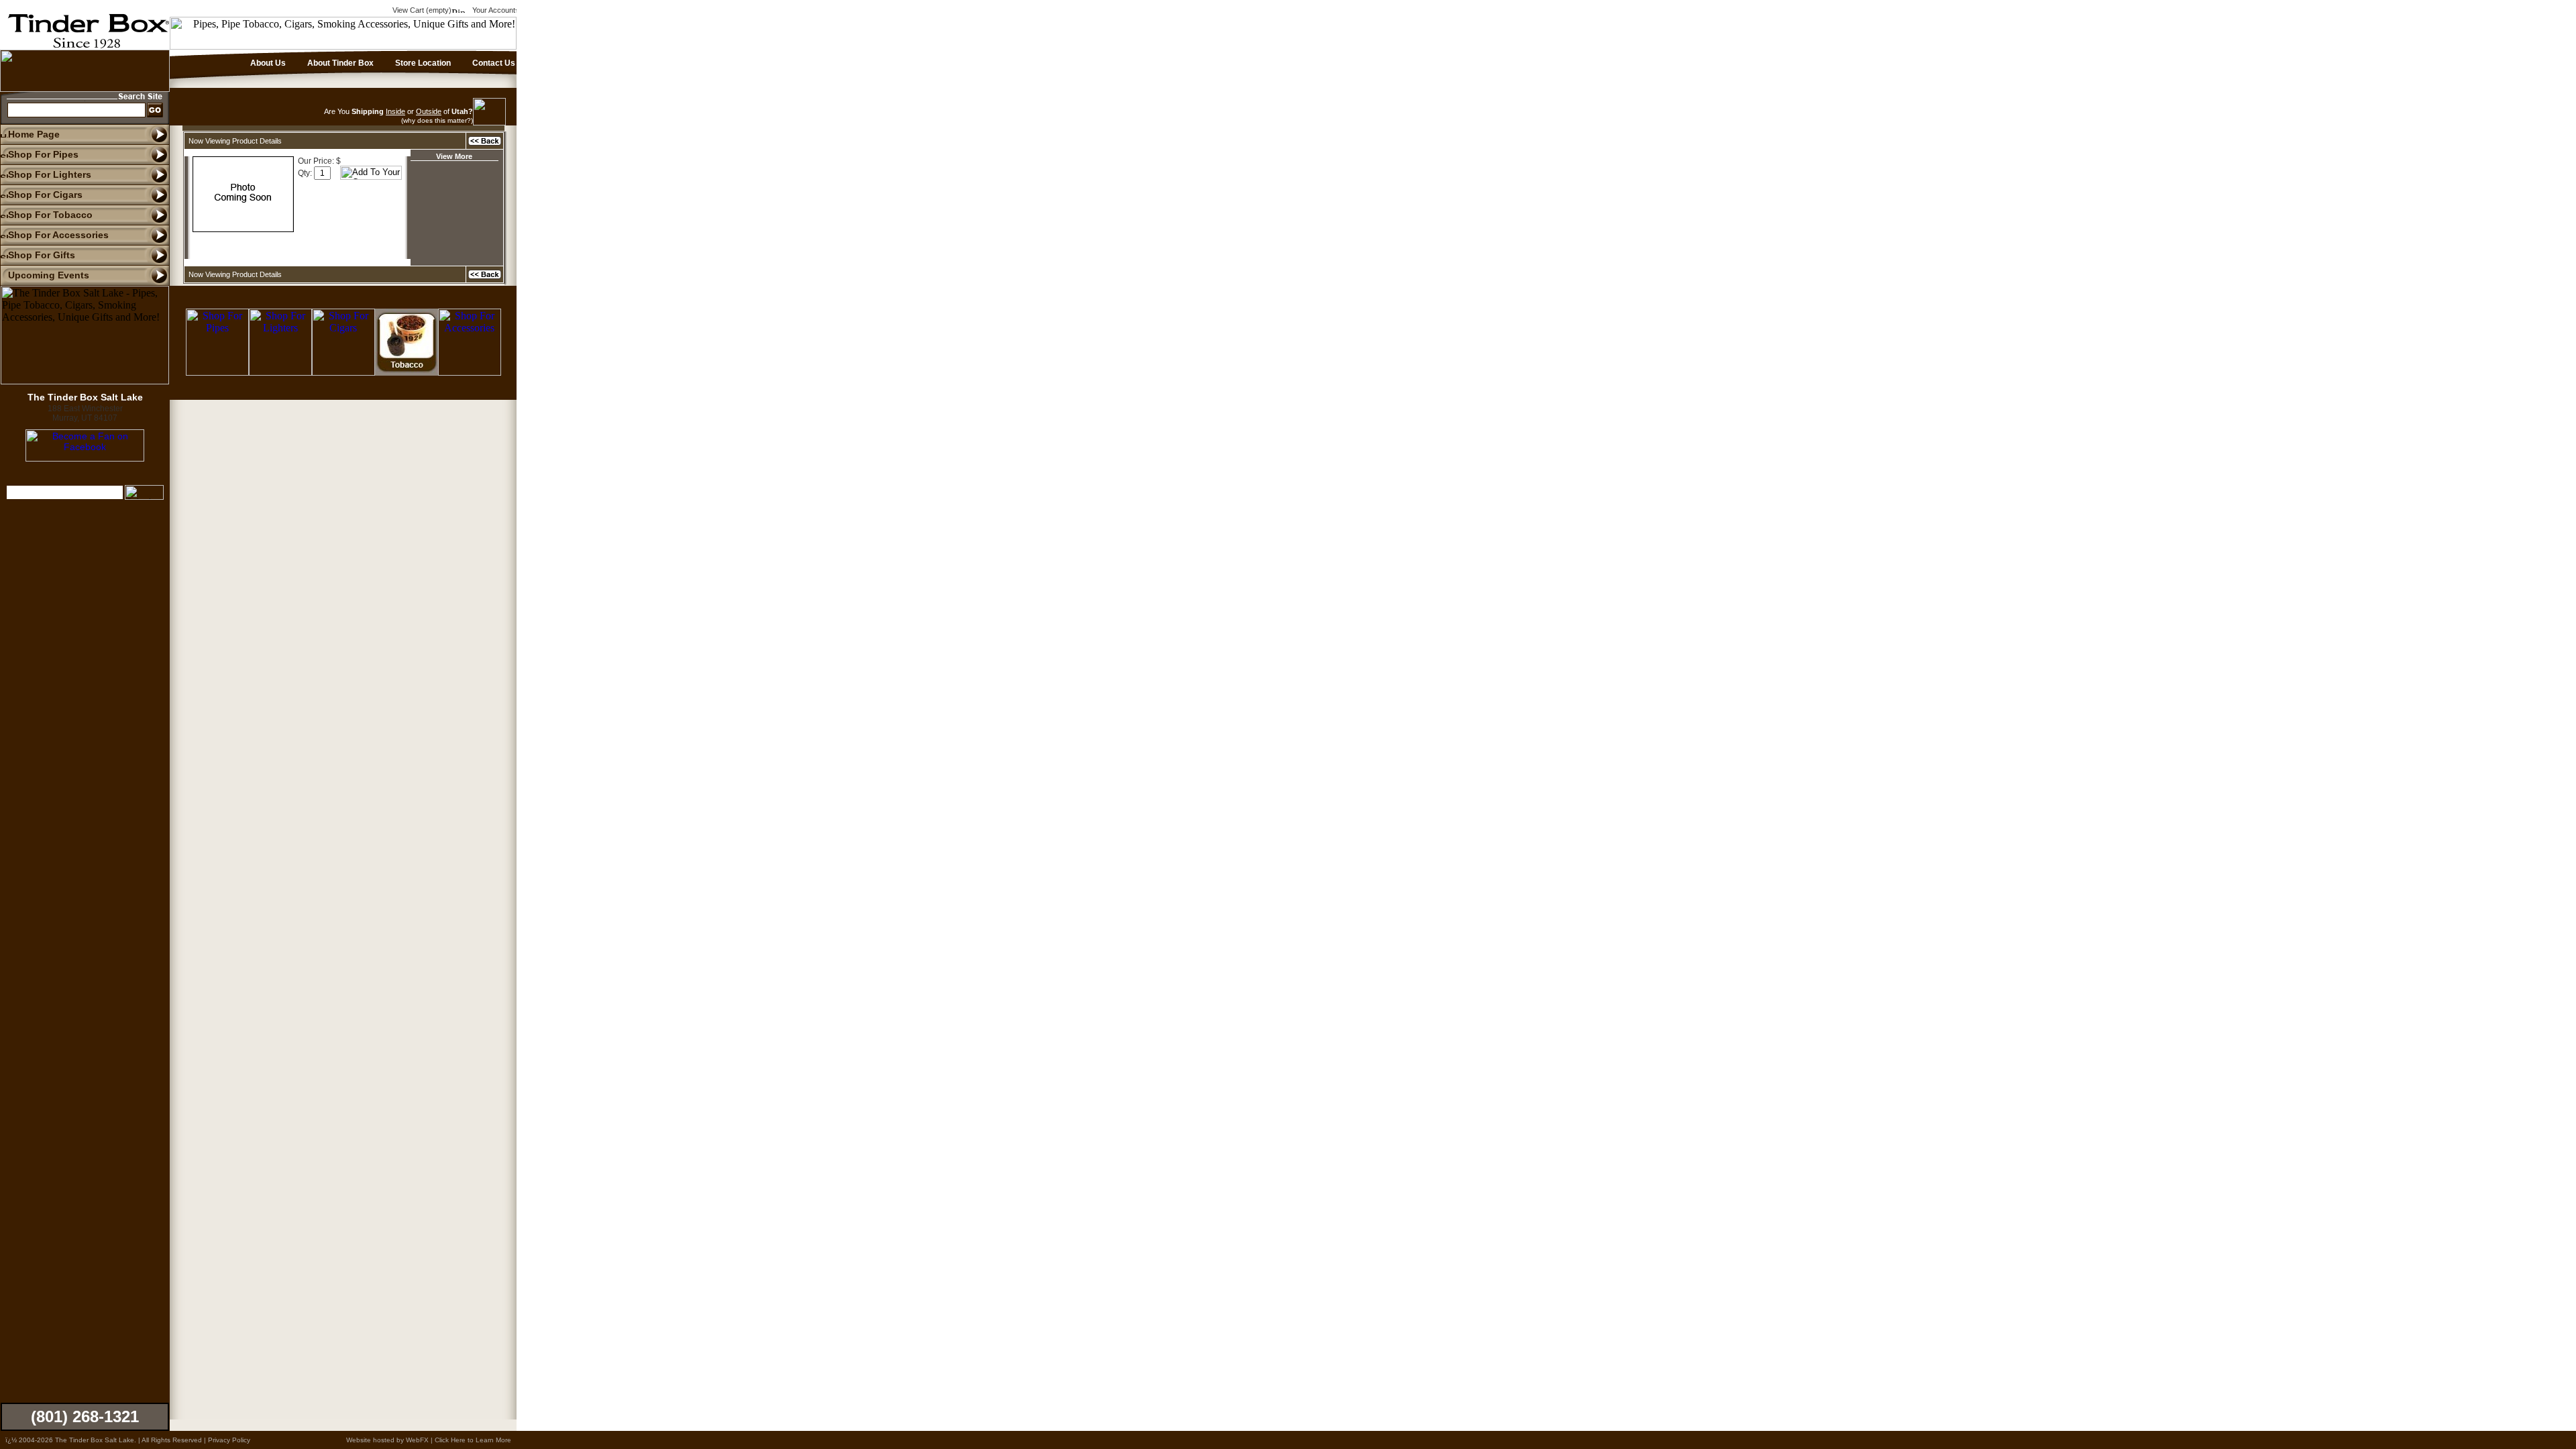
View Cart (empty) (421, 10)
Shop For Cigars (45, 195)
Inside (395, 111)
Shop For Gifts (42, 255)
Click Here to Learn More (473, 1440)
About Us (267, 63)
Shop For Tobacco (50, 215)
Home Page (34, 134)
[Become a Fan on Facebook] (85, 458)
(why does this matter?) (437, 120)
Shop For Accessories (58, 235)
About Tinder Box (339, 63)
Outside (429, 111)
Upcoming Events (49, 275)
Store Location (422, 63)
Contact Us (493, 63)
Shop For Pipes (43, 154)
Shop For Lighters (50, 174)
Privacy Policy (229, 1440)
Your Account (493, 10)
